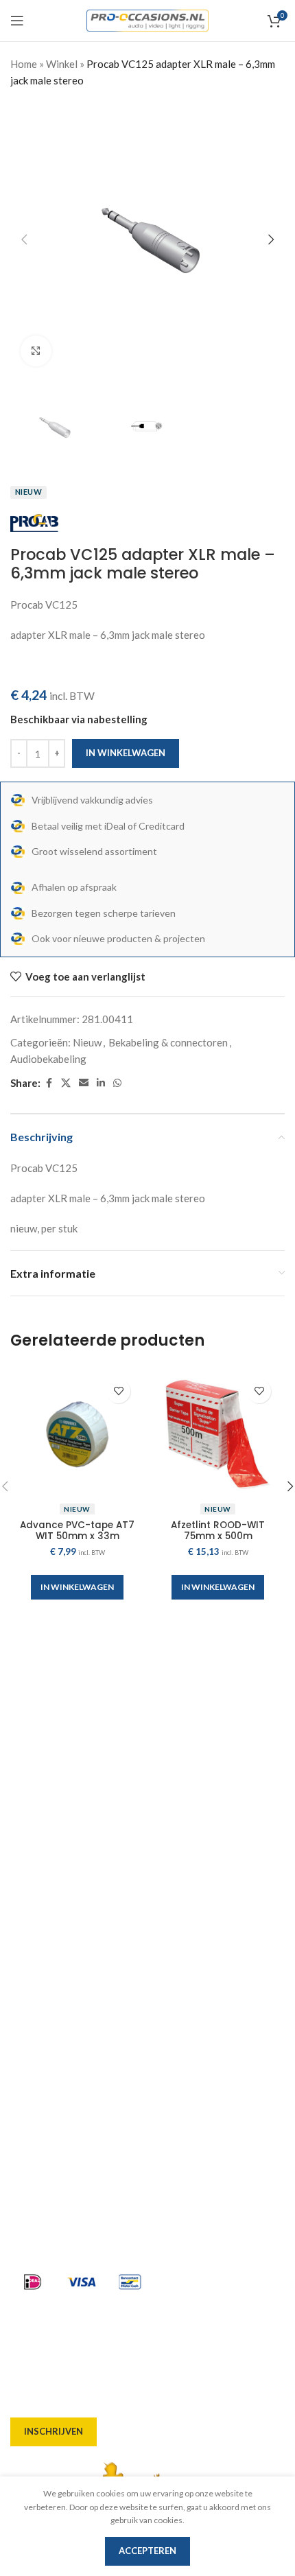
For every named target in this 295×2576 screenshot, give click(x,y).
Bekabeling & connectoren (168, 1042)
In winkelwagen (126, 753)
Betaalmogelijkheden (62, 1997)
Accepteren (147, 2551)
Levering (32, 1923)
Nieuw (87, 1042)
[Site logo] (148, 19)
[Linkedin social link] (101, 1083)
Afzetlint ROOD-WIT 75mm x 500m (218, 1531)
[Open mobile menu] (17, 21)
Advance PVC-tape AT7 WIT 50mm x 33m (77, 1531)
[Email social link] (84, 1083)
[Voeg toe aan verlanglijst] (118, 1391)
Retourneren (42, 2046)
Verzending (38, 1972)
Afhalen (30, 1947)
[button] (24, 239)
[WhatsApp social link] (117, 1083)
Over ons (32, 1898)
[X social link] (66, 1083)
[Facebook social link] (49, 1083)
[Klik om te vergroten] (36, 351)
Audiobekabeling (48, 1059)
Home (24, 64)
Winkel (62, 64)
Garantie (32, 2022)
